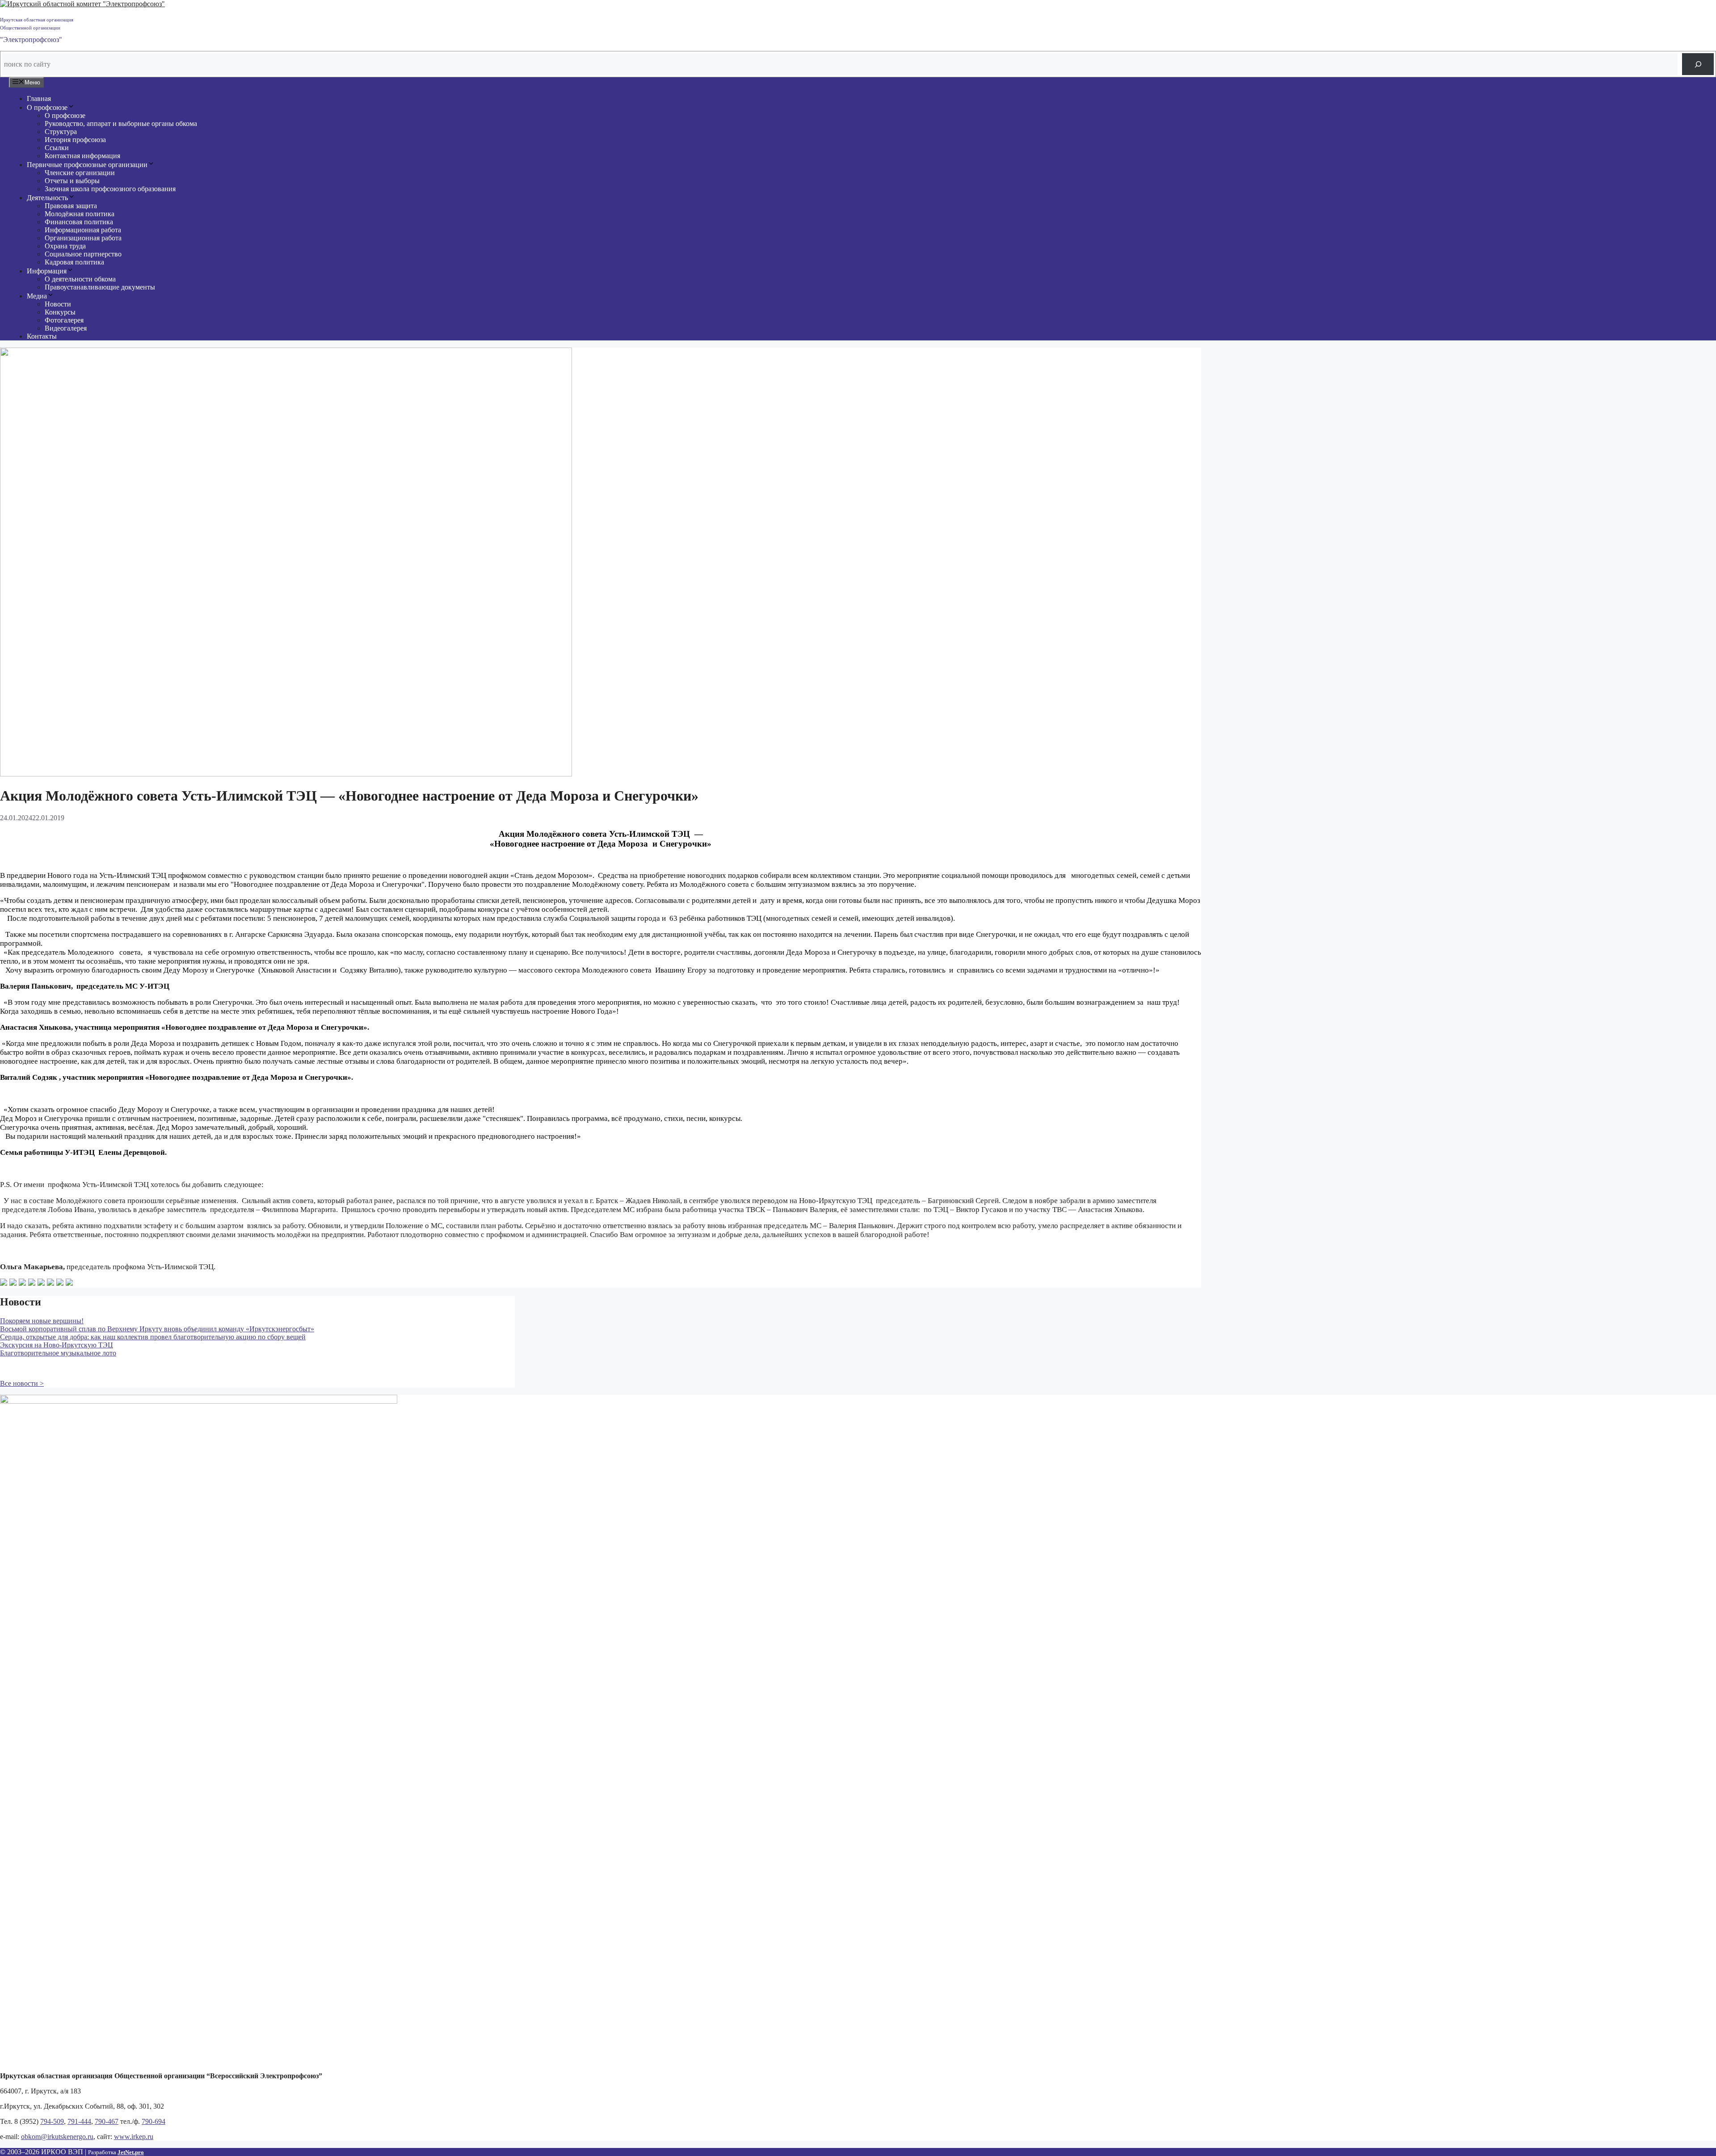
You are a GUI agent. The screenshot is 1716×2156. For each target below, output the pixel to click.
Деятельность (47, 198)
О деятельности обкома (80, 279)
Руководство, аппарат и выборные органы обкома (121, 124)
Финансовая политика (79, 222)
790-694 (154, 2121)
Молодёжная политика (80, 214)
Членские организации (80, 173)
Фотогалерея (64, 320)
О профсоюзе (47, 107)
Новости (58, 304)
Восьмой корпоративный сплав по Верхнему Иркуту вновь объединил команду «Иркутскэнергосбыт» (157, 1329)
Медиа (37, 296)
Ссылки (57, 148)
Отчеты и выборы (72, 181)
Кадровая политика (74, 262)
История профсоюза (75, 140)
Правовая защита (71, 206)
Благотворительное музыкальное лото (58, 1353)
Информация (47, 271)
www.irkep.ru (134, 2137)
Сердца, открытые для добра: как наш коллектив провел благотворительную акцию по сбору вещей (153, 1337)
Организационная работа (83, 238)
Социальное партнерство (83, 254)
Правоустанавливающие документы (100, 287)
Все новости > (22, 1383)
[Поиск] (1698, 64)
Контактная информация (82, 156)
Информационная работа (83, 230)
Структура (61, 132)
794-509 (52, 2121)
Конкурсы (60, 312)
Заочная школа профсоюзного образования (110, 189)
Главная (39, 99)
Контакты (42, 336)
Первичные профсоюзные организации (87, 165)
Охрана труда (65, 246)
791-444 (79, 2121)
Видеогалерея (66, 328)
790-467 (107, 2121)
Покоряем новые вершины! (42, 1321)
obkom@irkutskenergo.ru (57, 2137)
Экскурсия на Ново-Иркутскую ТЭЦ (57, 1345)
